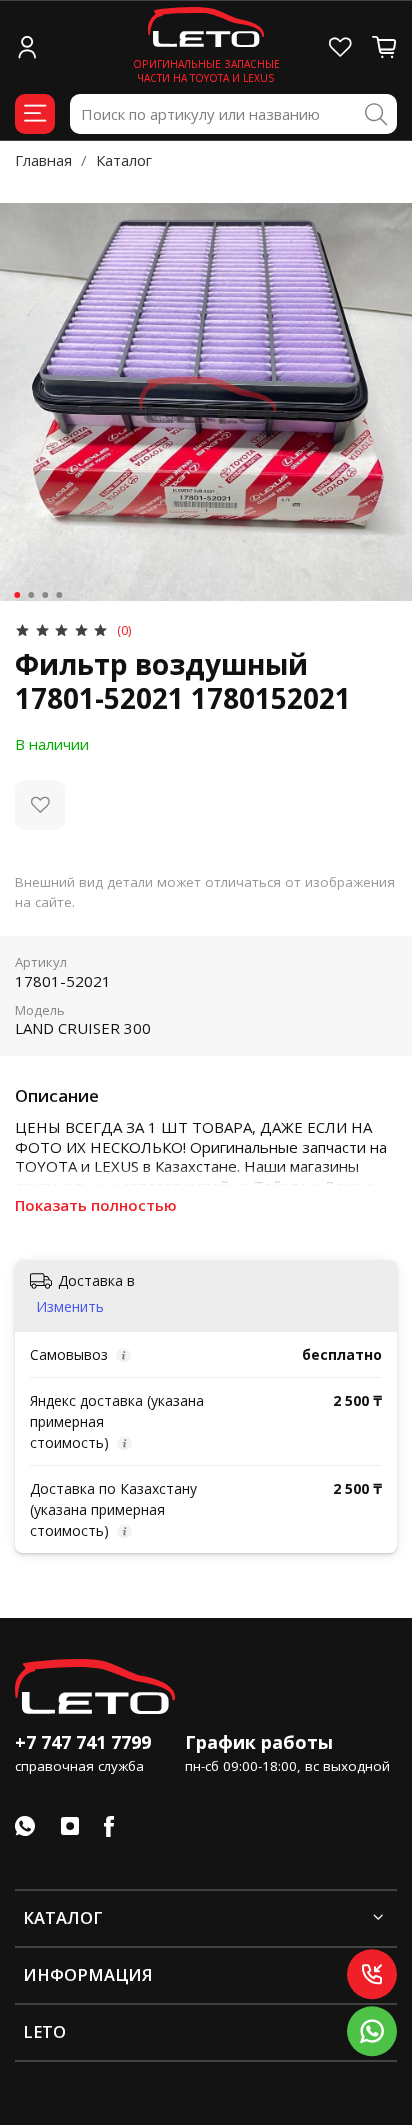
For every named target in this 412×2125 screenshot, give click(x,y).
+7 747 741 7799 (83, 1742)
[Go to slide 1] (17, 595)
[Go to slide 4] (59, 595)
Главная (43, 160)
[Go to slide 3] (45, 595)
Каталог (124, 160)
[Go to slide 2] (31, 595)
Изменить (70, 1307)
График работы (259, 1742)
